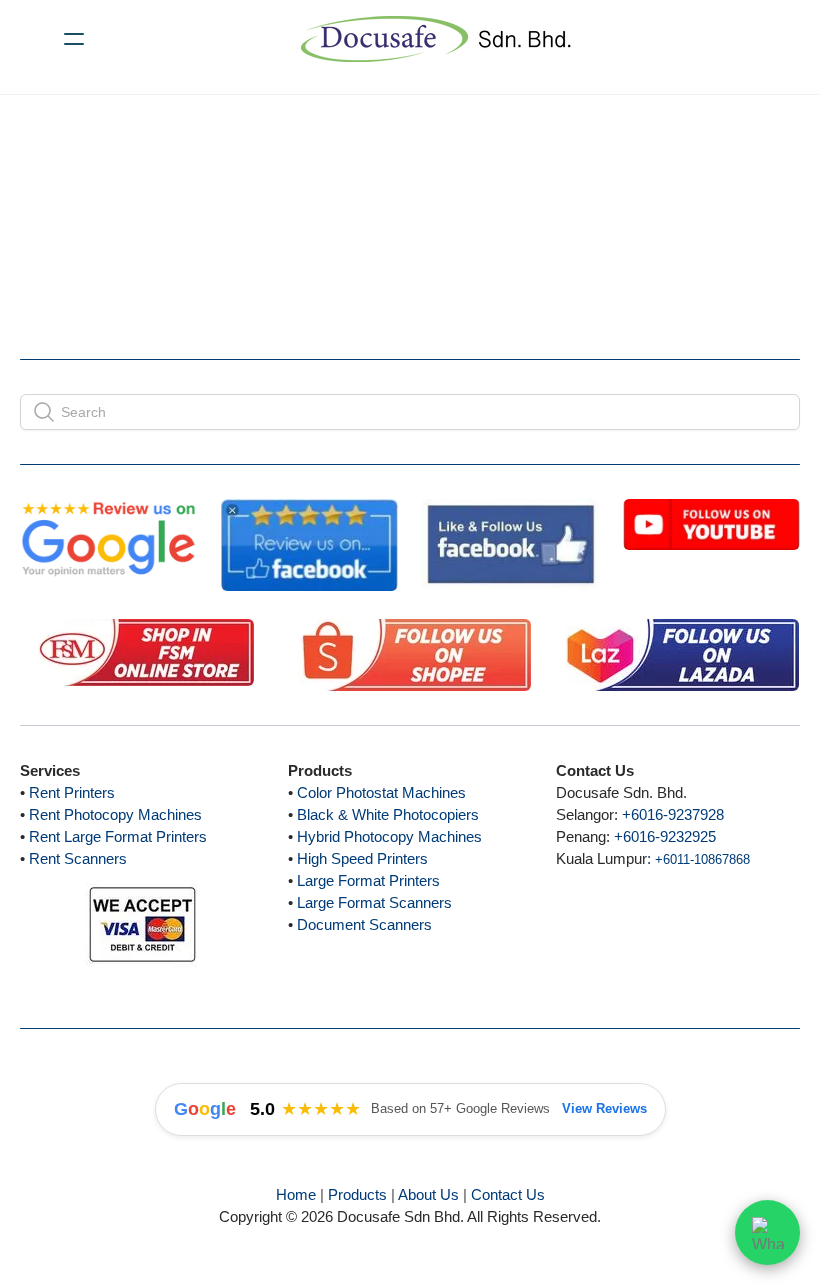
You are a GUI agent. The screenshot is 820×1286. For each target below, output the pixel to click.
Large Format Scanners (374, 902)
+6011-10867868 (702, 859)
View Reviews (604, 1108)
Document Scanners (364, 924)
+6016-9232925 (665, 836)
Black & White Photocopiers (388, 814)
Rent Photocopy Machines (115, 814)
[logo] (436, 39)
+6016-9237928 (673, 814)
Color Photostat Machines (381, 792)
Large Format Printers (368, 880)
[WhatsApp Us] (767, 1228)
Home (296, 1194)
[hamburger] (74, 39)
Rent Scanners (78, 858)
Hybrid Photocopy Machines (389, 836)
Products (357, 1194)
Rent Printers (72, 792)
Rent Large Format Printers (118, 836)
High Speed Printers (362, 858)
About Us (428, 1194)
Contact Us (508, 1194)
